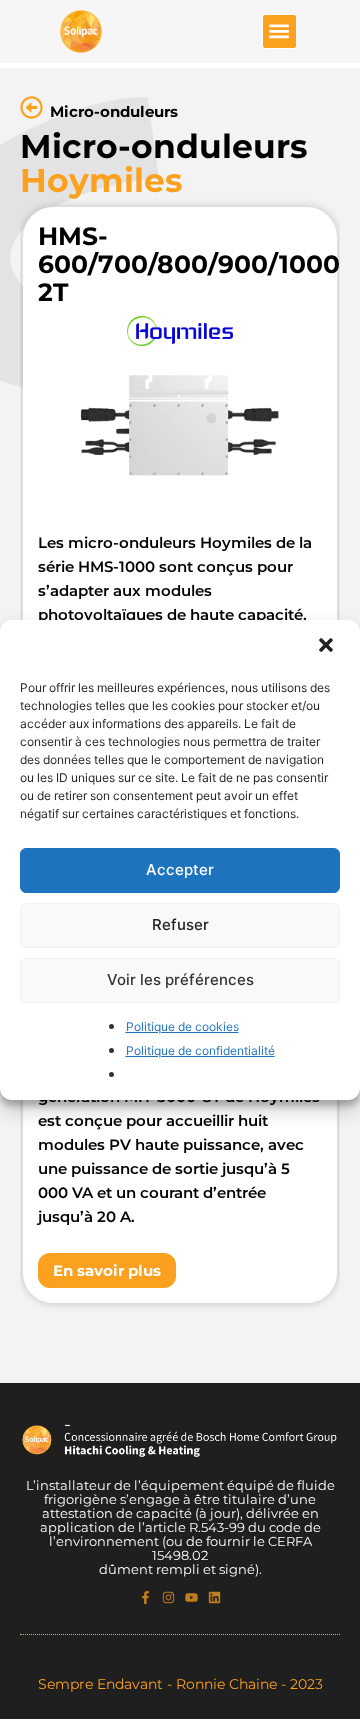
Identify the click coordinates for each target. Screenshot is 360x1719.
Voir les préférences (180, 979)
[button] (328, 647)
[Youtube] (191, 1597)
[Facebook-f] (145, 1597)
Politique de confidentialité (200, 1050)
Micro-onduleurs (114, 111)
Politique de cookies (182, 1026)
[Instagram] (168, 1597)
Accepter (180, 869)
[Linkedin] (214, 1597)
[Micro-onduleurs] (31, 107)
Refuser (180, 924)
